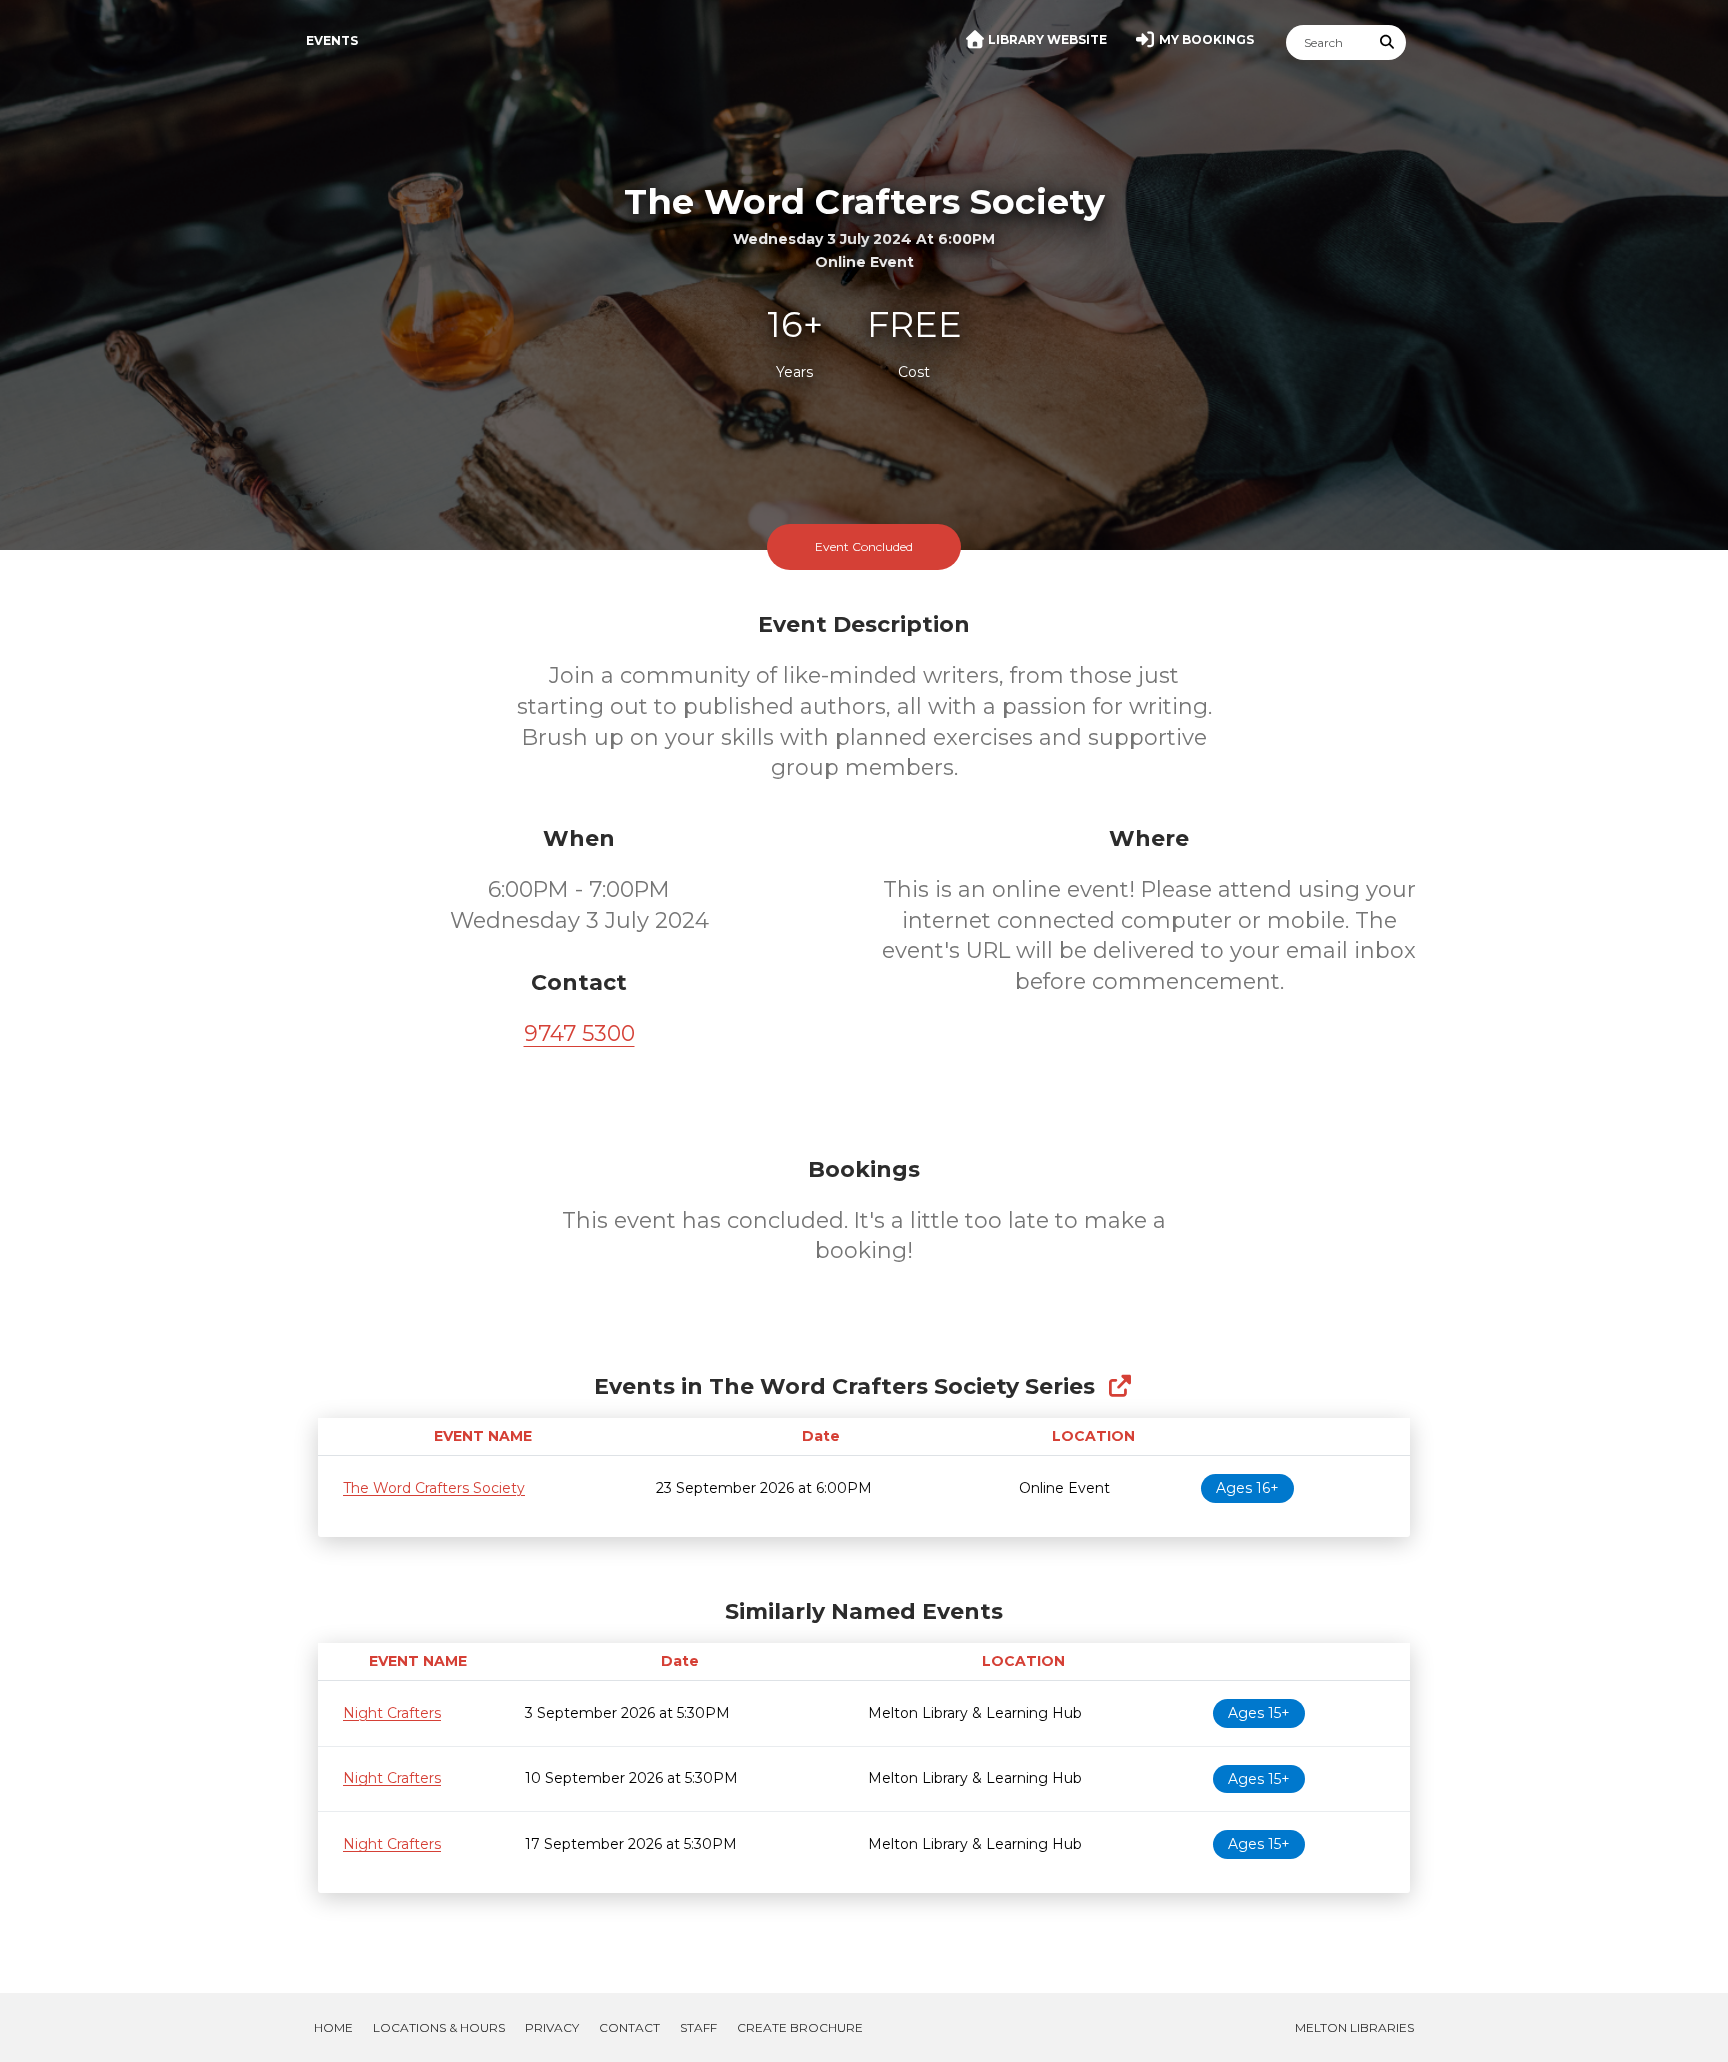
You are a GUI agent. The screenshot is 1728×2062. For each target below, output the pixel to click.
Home (333, 2027)
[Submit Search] (1388, 42)
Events (332, 40)
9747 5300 (579, 1033)
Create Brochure (800, 2027)
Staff (698, 2027)
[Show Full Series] (1119, 1386)
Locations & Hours (439, 2027)
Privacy (552, 2027)
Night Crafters (392, 1713)
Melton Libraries (1354, 2027)
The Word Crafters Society (434, 1488)
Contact (629, 2027)
